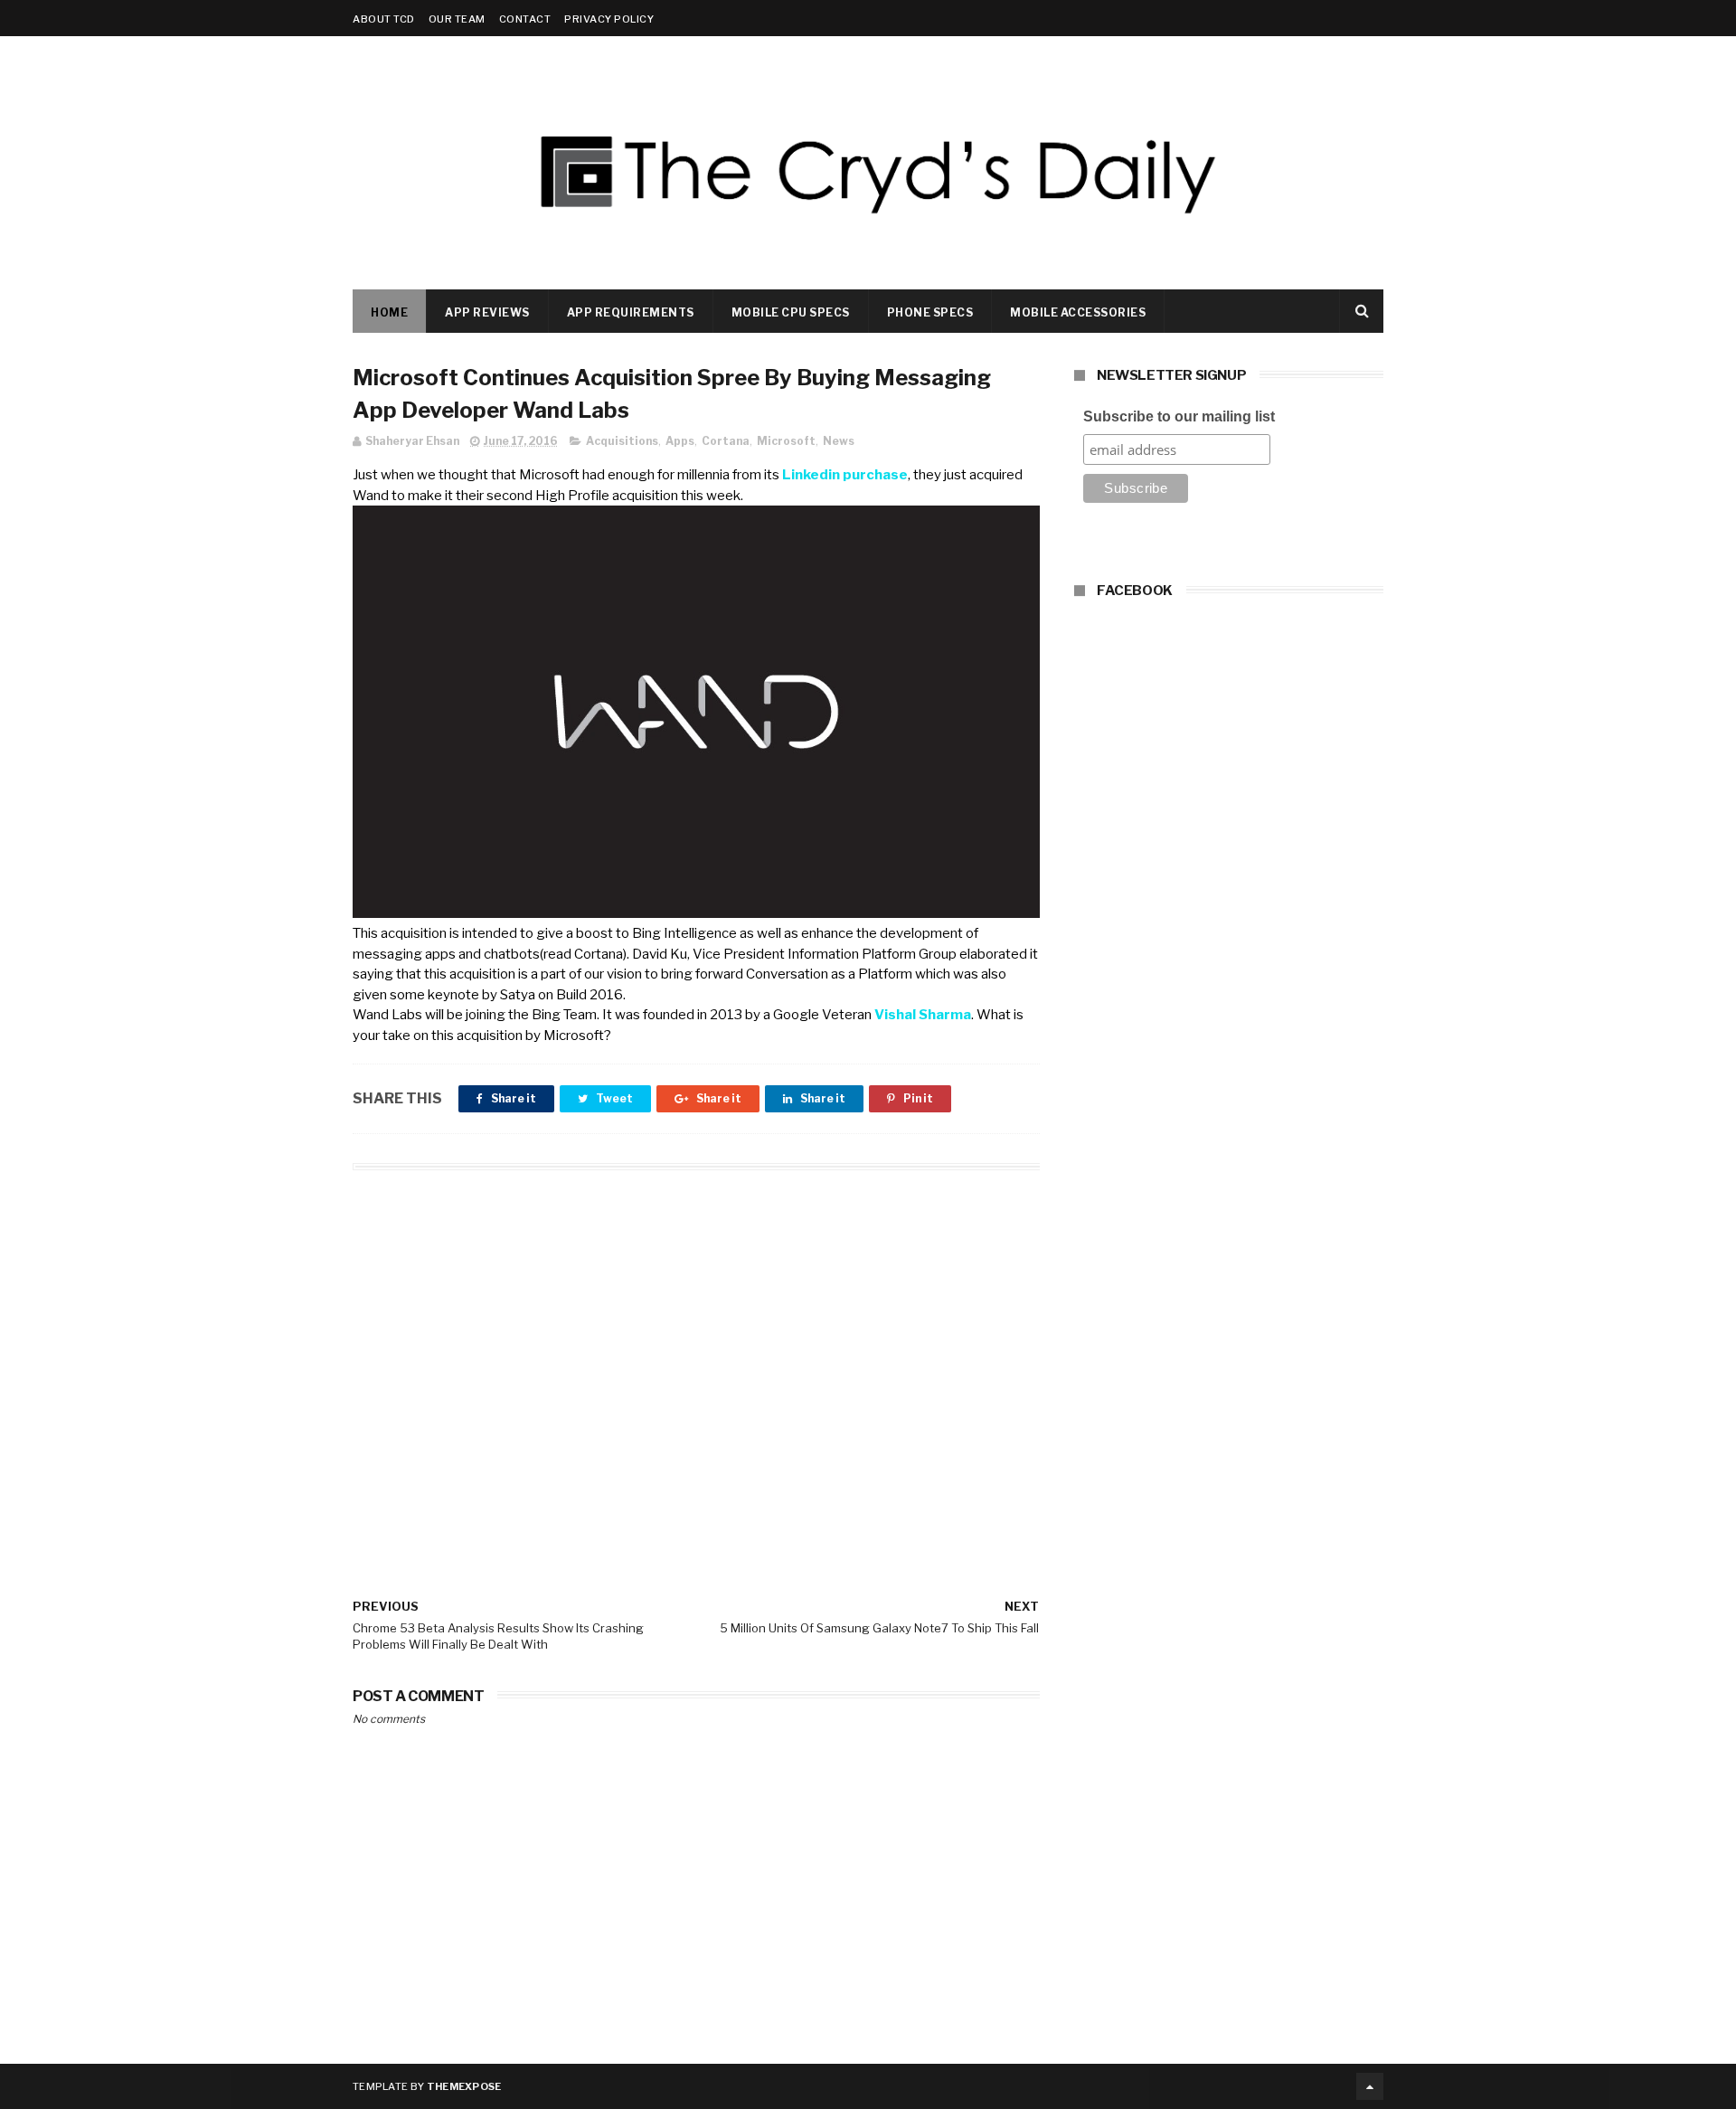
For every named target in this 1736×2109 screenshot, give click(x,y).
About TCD (384, 19)
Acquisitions (622, 441)
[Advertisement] (696, 1358)
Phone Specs (930, 312)
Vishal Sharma (923, 1015)
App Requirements (631, 312)
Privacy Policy (609, 19)
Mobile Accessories (1078, 312)
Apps (680, 441)
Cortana (726, 441)
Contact (525, 19)
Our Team (457, 19)
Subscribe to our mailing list (1179, 416)
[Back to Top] (1370, 2086)
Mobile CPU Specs (791, 312)
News (839, 441)
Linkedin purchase (845, 475)
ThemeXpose (464, 2086)
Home (389, 312)
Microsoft (786, 441)
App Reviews (487, 312)
